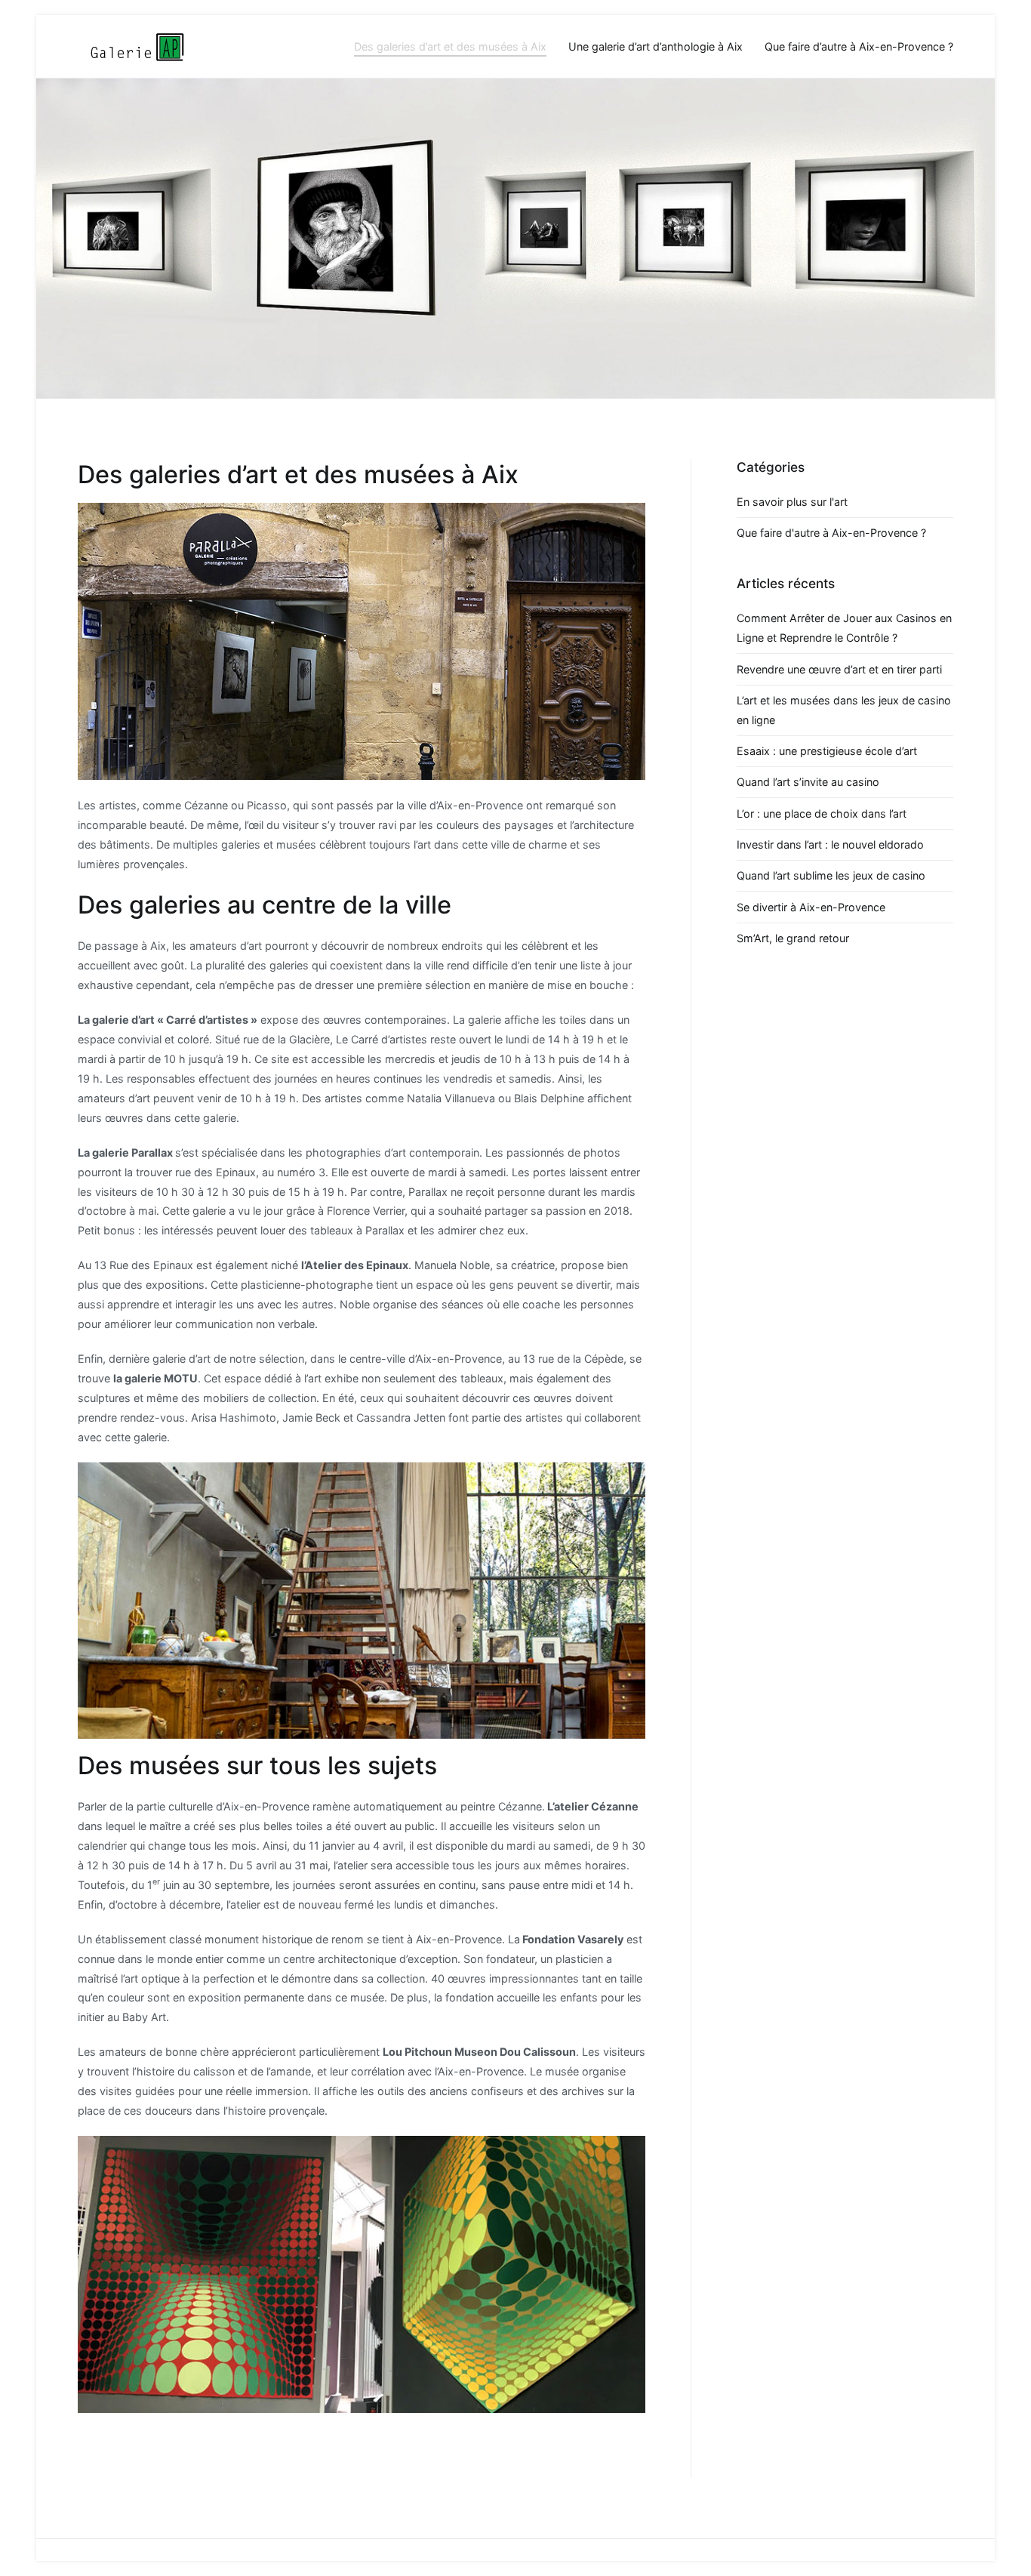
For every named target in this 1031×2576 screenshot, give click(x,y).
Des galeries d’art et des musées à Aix (450, 46)
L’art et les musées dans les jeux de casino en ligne (844, 710)
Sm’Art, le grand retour (793, 938)
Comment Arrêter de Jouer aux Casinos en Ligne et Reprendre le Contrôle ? (844, 628)
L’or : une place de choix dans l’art (822, 813)
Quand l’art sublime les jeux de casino (831, 875)
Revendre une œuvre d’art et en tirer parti (839, 669)
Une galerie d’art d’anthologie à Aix (656, 46)
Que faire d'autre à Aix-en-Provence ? (831, 533)
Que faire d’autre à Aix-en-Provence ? (859, 46)
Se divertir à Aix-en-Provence (811, 907)
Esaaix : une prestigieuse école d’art (827, 751)
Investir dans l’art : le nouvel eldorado (830, 844)
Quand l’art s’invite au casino (808, 782)
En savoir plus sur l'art (792, 502)
